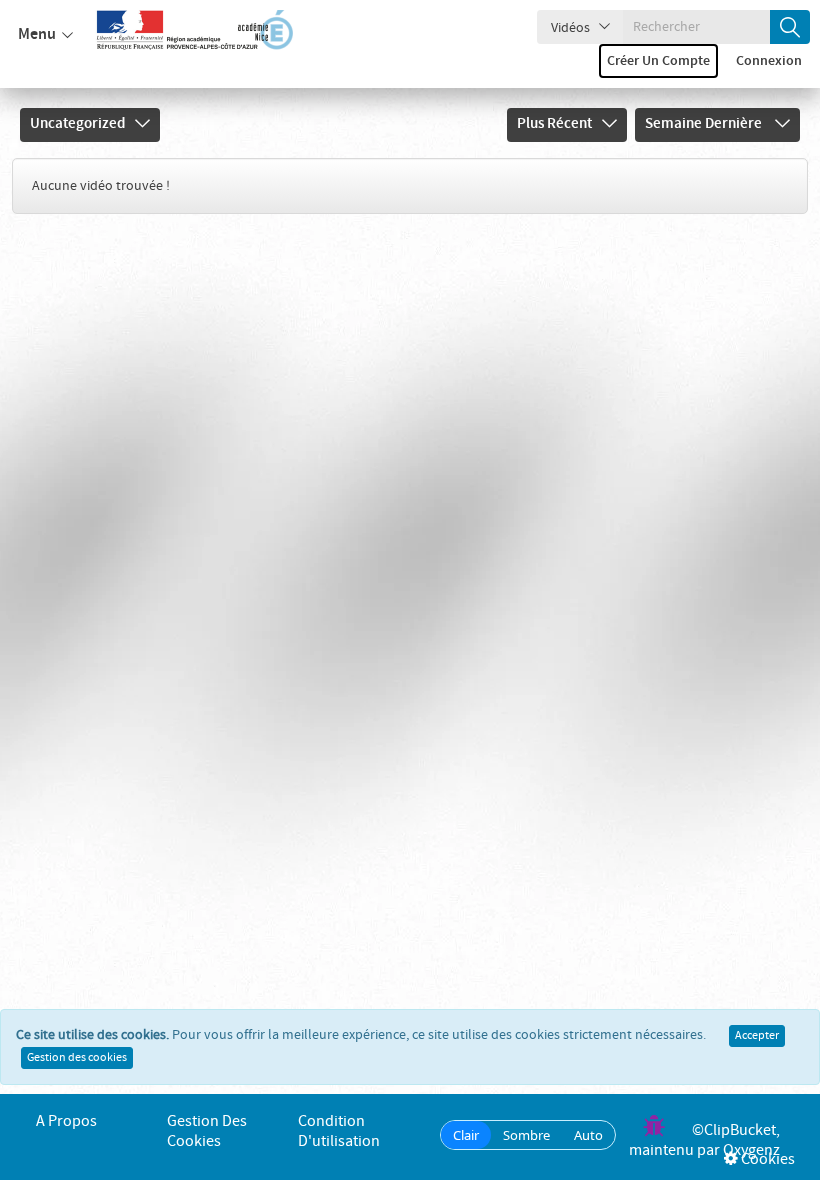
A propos (66, 1121)
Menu (37, 34)
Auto (588, 1135)
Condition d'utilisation (339, 1131)
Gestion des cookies (77, 1058)
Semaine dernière (705, 124)
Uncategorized (77, 124)
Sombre (526, 1135)
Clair (466, 1135)
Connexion (769, 61)
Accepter (757, 1036)
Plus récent (554, 124)
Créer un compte (658, 61)
